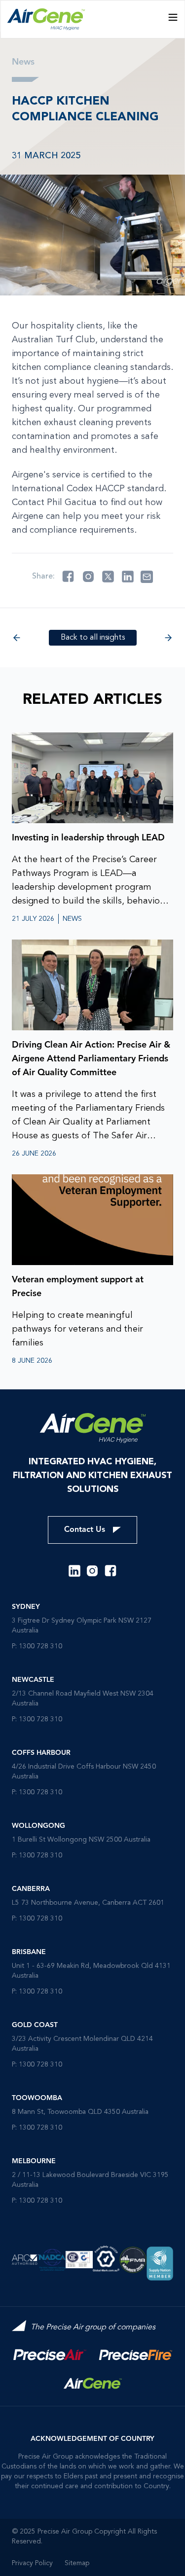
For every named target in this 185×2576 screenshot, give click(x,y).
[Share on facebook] (68, 577)
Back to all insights (93, 638)
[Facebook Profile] (111, 1571)
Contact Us (85, 1530)
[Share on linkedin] (128, 577)
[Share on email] (147, 577)
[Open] (173, 17)
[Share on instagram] (88, 577)
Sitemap (77, 2563)
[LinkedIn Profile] (74, 1571)
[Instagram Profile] (92, 1571)
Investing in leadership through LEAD (88, 838)
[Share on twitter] (108, 577)
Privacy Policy (32, 2563)
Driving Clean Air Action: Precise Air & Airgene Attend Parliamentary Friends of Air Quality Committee (91, 1059)
